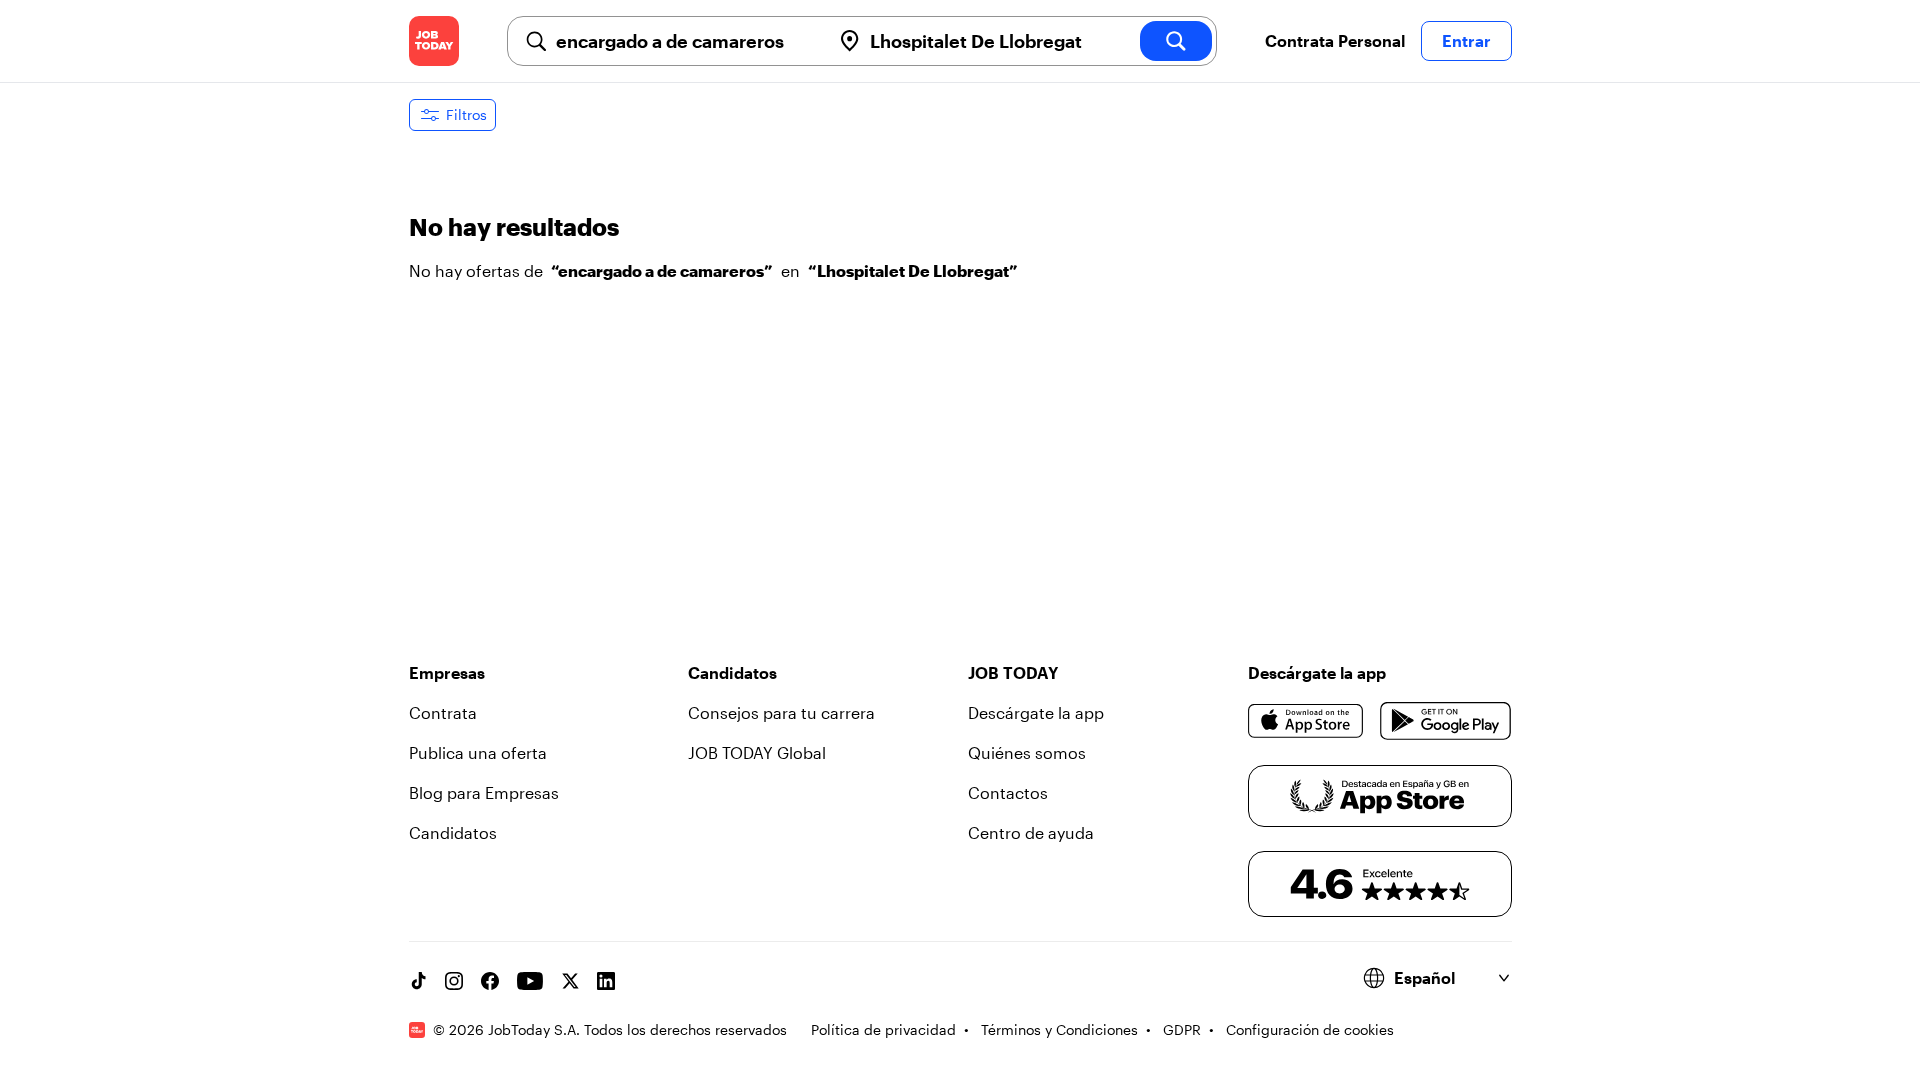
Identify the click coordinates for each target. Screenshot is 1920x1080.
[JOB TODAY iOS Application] (1306, 721)
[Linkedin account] (606, 981)
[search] (1176, 41)
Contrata (443, 712)
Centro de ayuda (1031, 832)
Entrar (1466, 40)
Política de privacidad (883, 1029)
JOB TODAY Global (757, 752)
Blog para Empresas (484, 792)
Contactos (1008, 792)
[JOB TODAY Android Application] (1445, 721)
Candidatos (453, 832)
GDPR (1182, 1029)
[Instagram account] (454, 981)
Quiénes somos (1027, 752)
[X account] (570, 981)
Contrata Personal (1335, 40)
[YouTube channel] (530, 981)
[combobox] (685, 41)
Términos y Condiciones (1059, 1029)
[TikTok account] (418, 981)
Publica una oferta (478, 752)
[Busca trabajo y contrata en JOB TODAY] (434, 41)
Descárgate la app (1036, 712)
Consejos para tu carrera (781, 712)
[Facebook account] (490, 981)
